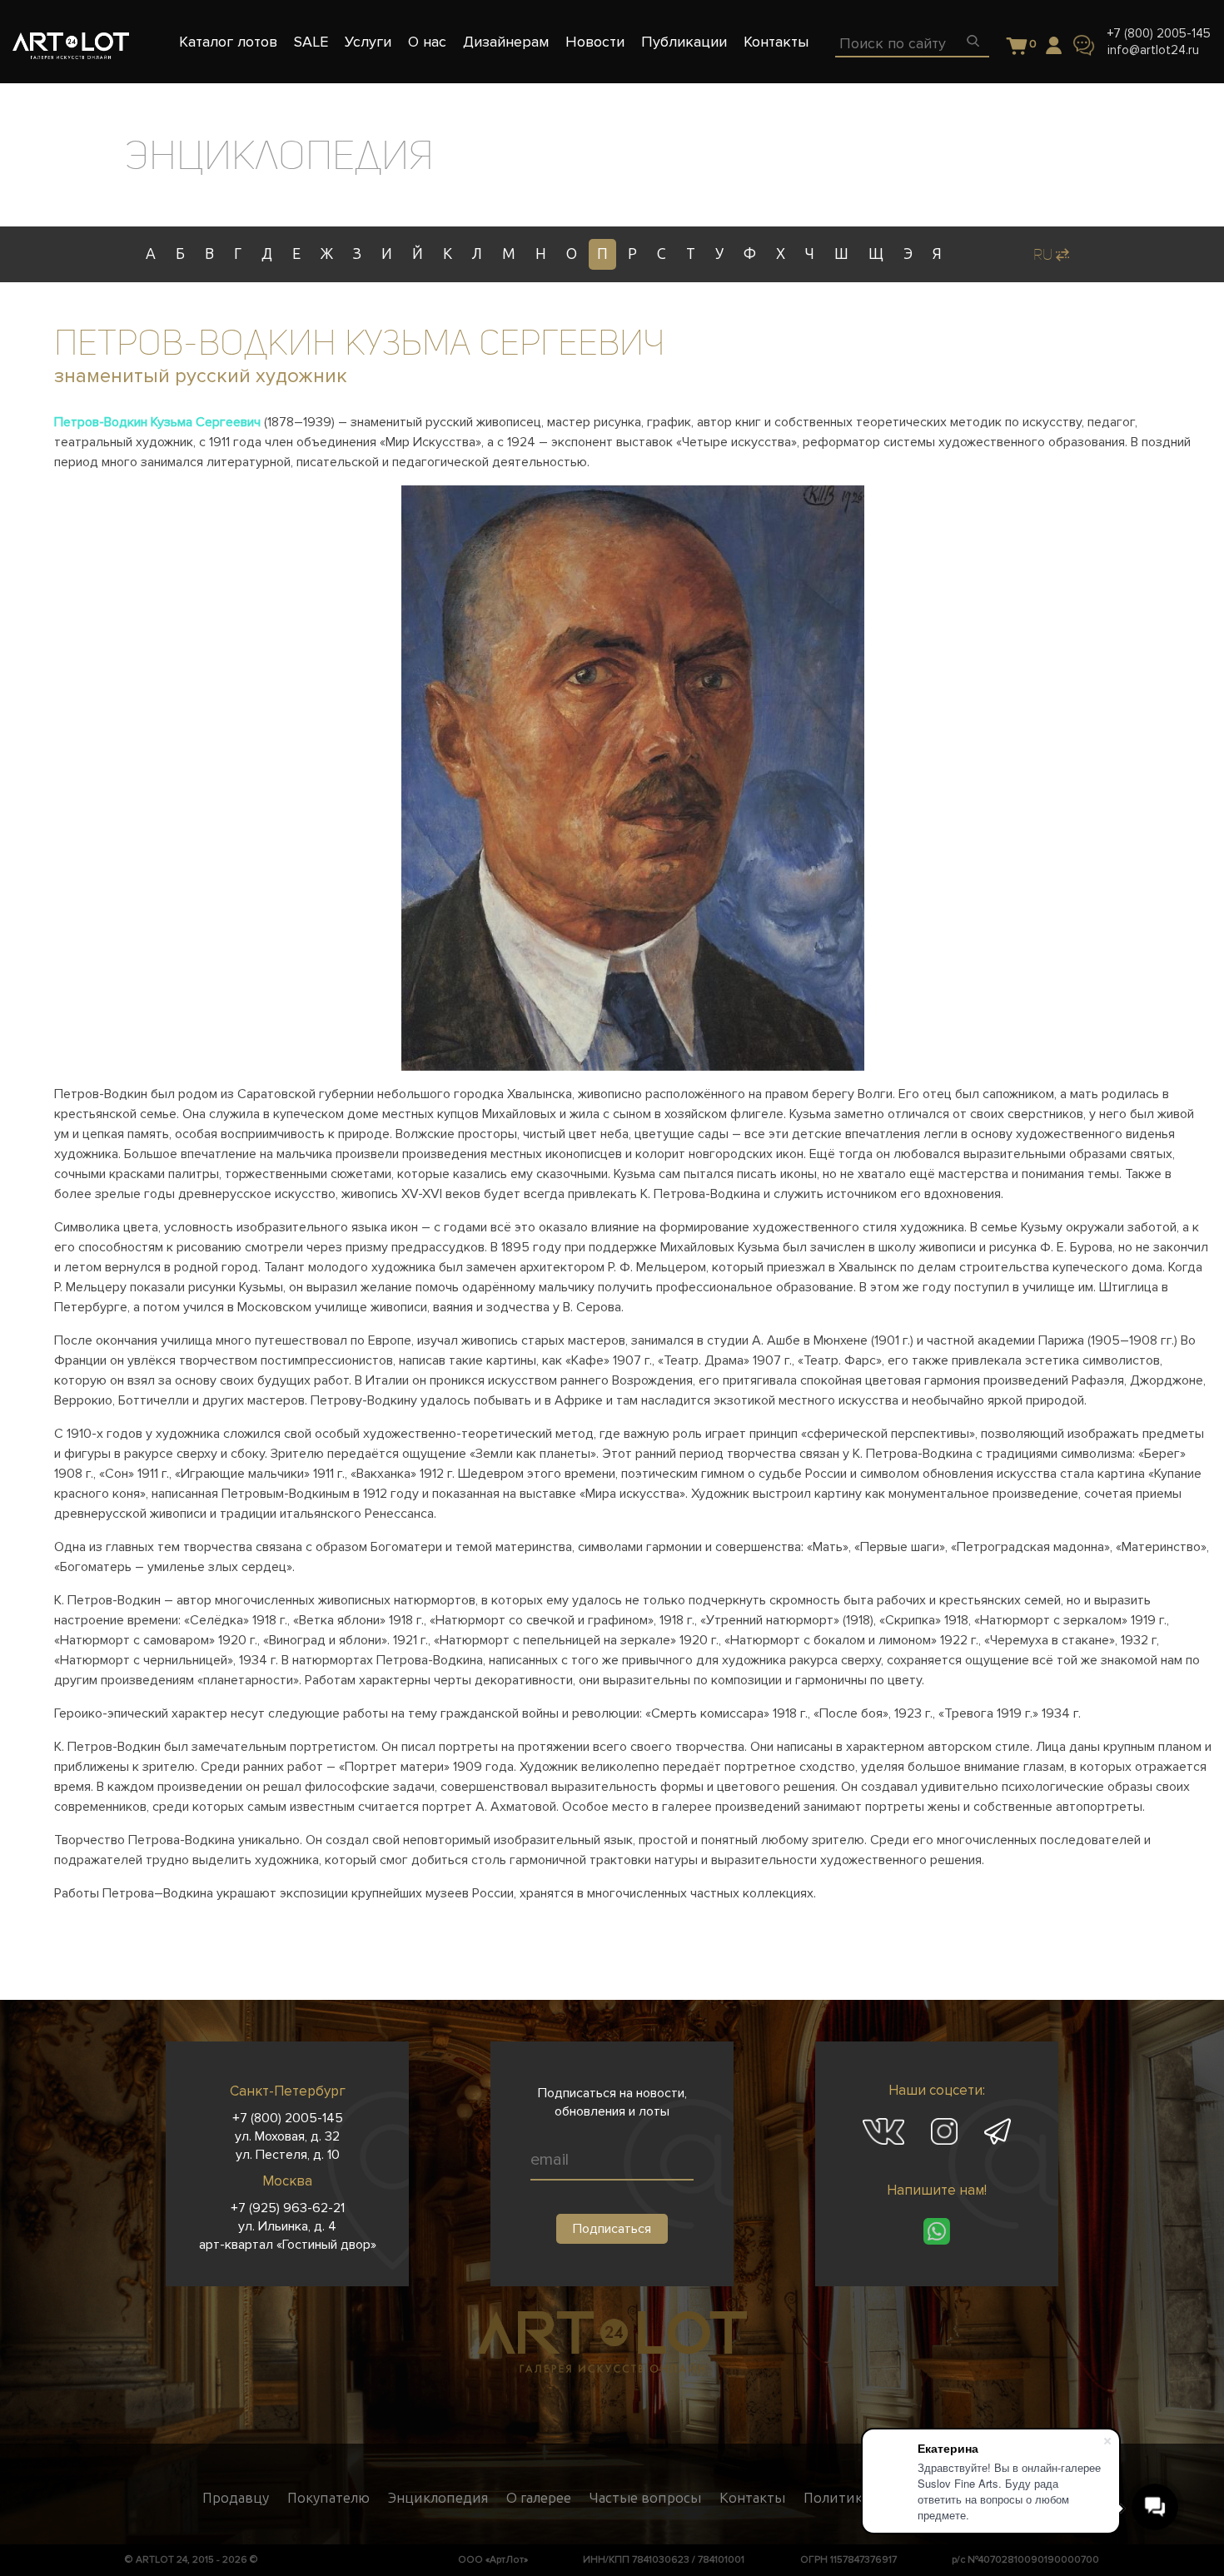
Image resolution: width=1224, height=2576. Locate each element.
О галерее (539, 2498)
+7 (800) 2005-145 (1159, 33)
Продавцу (236, 2498)
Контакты (752, 2498)
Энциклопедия (438, 2498)
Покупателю (328, 2498)
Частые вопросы (645, 2498)
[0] (1017, 47)
